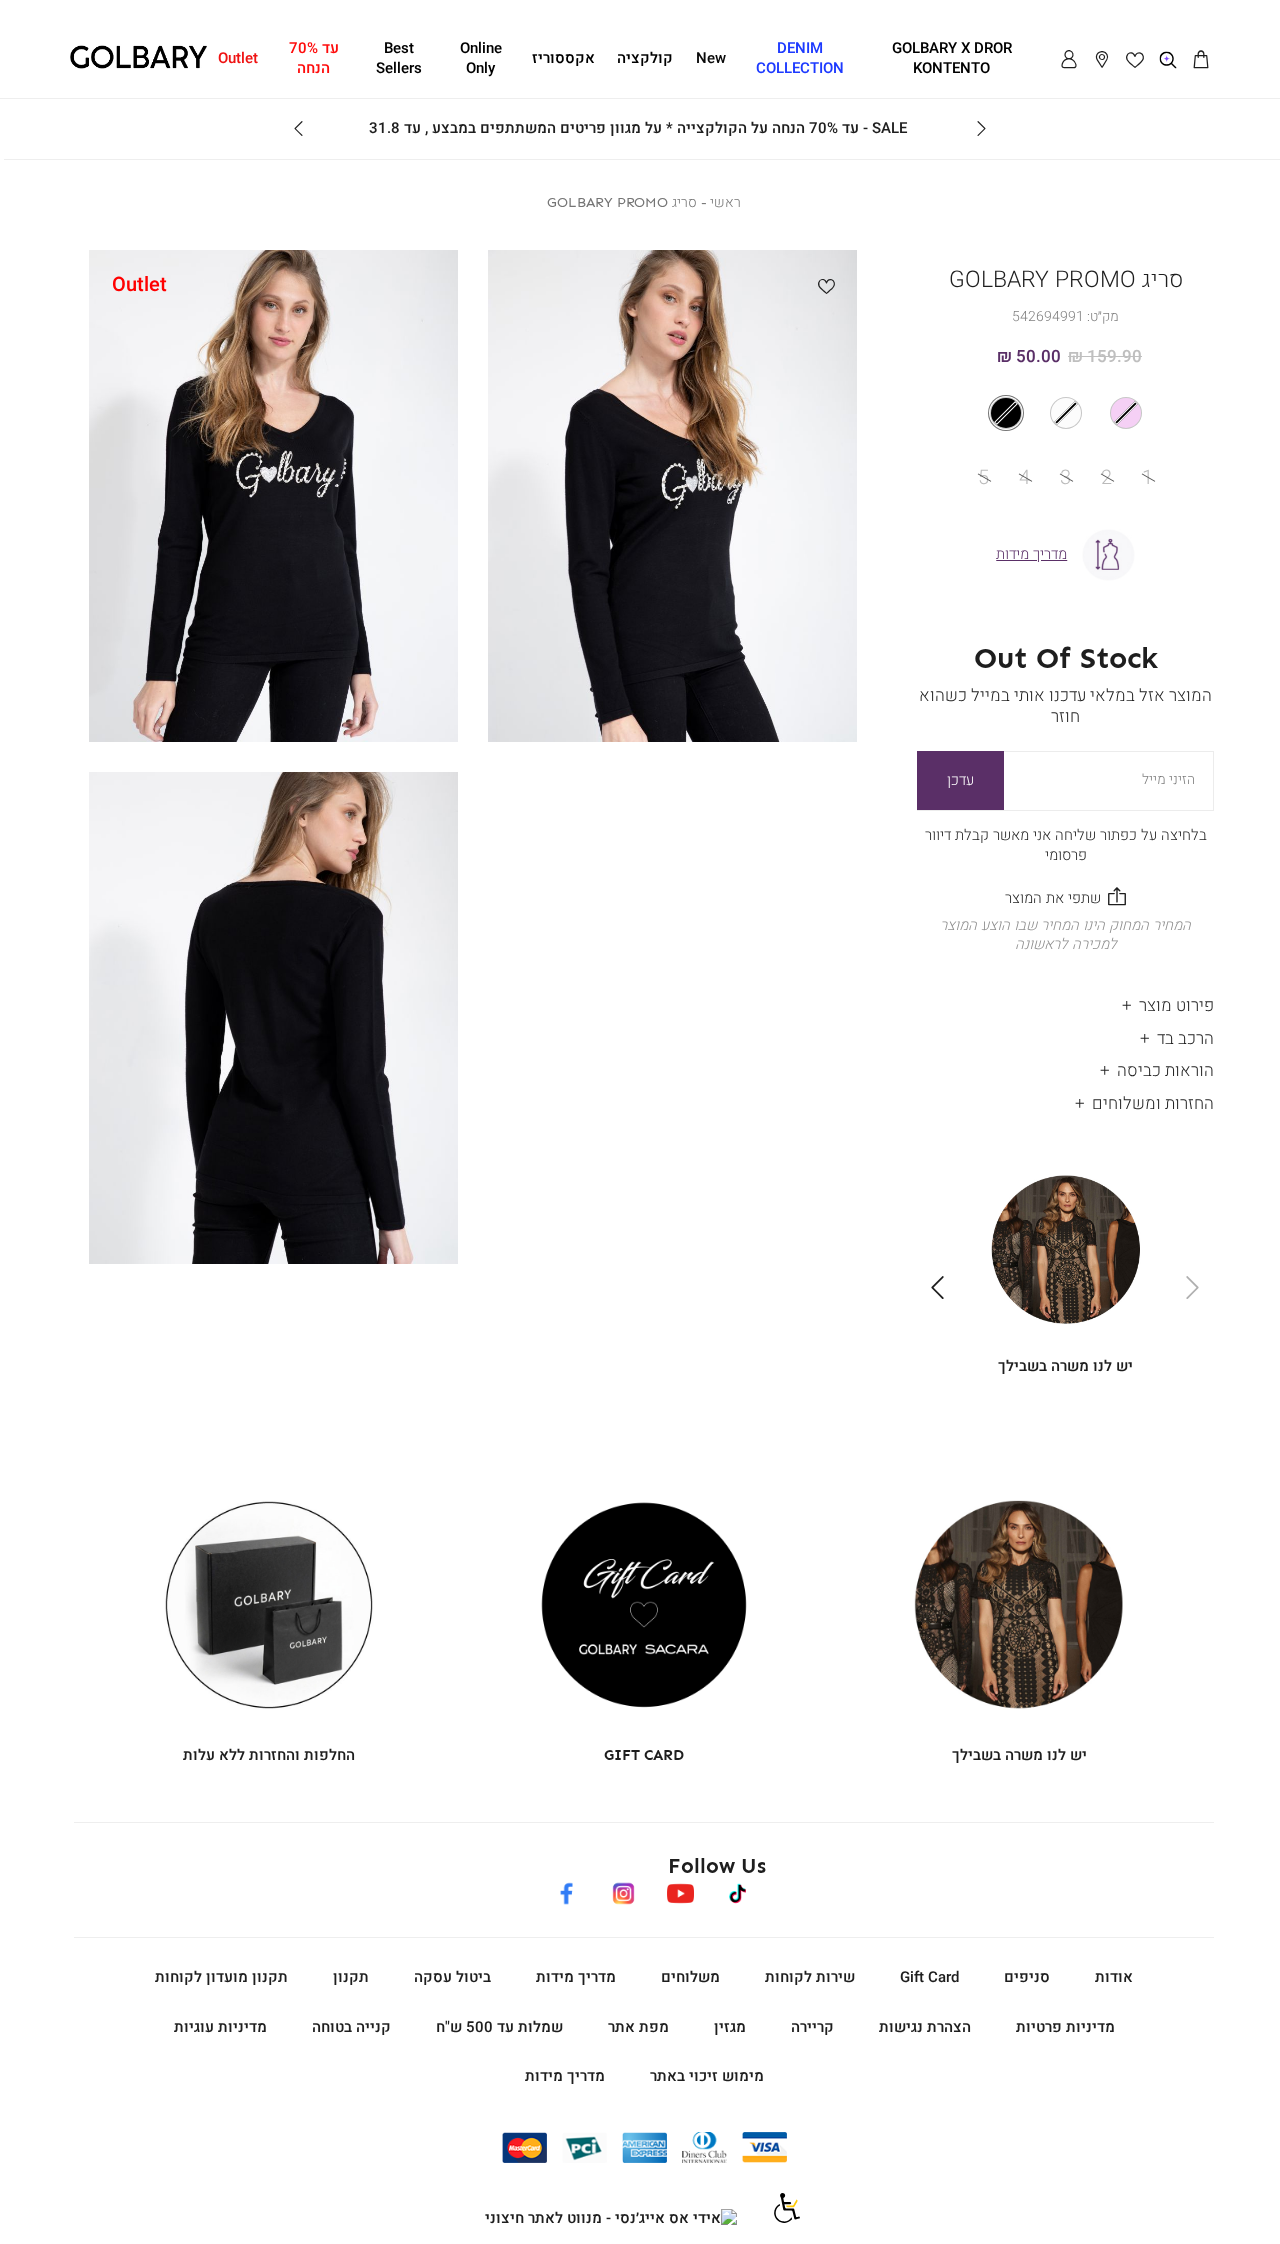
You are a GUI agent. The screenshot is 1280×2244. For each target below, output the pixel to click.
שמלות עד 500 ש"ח (499, 2027)
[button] (1201, 60)
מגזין (730, 2027)
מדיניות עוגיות (220, 2027)
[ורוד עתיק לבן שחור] (1065, 413)
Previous (981, 129)
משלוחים (690, 1977)
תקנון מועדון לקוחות (221, 1977)
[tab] (1065, 1001)
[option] (1126, 413)
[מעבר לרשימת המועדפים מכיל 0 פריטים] (1135, 60)
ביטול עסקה (452, 1977)
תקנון (351, 1977)
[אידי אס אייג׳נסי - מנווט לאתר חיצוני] (611, 2219)
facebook (566, 1890)
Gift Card (929, 1977)
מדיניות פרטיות (1065, 2027)
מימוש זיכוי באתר (707, 2076)
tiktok (738, 1890)
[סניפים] (1102, 60)
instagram (623, 1890)
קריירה (812, 2027)
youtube (680, 1890)
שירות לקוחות (810, 1977)
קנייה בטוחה (351, 2027)
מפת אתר (638, 2027)
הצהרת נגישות (925, 2027)
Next (299, 129)
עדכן (960, 780)
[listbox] (1066, 413)
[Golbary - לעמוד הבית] (138, 65)
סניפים (1027, 1977)
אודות (1114, 1977)
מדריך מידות (576, 1977)
